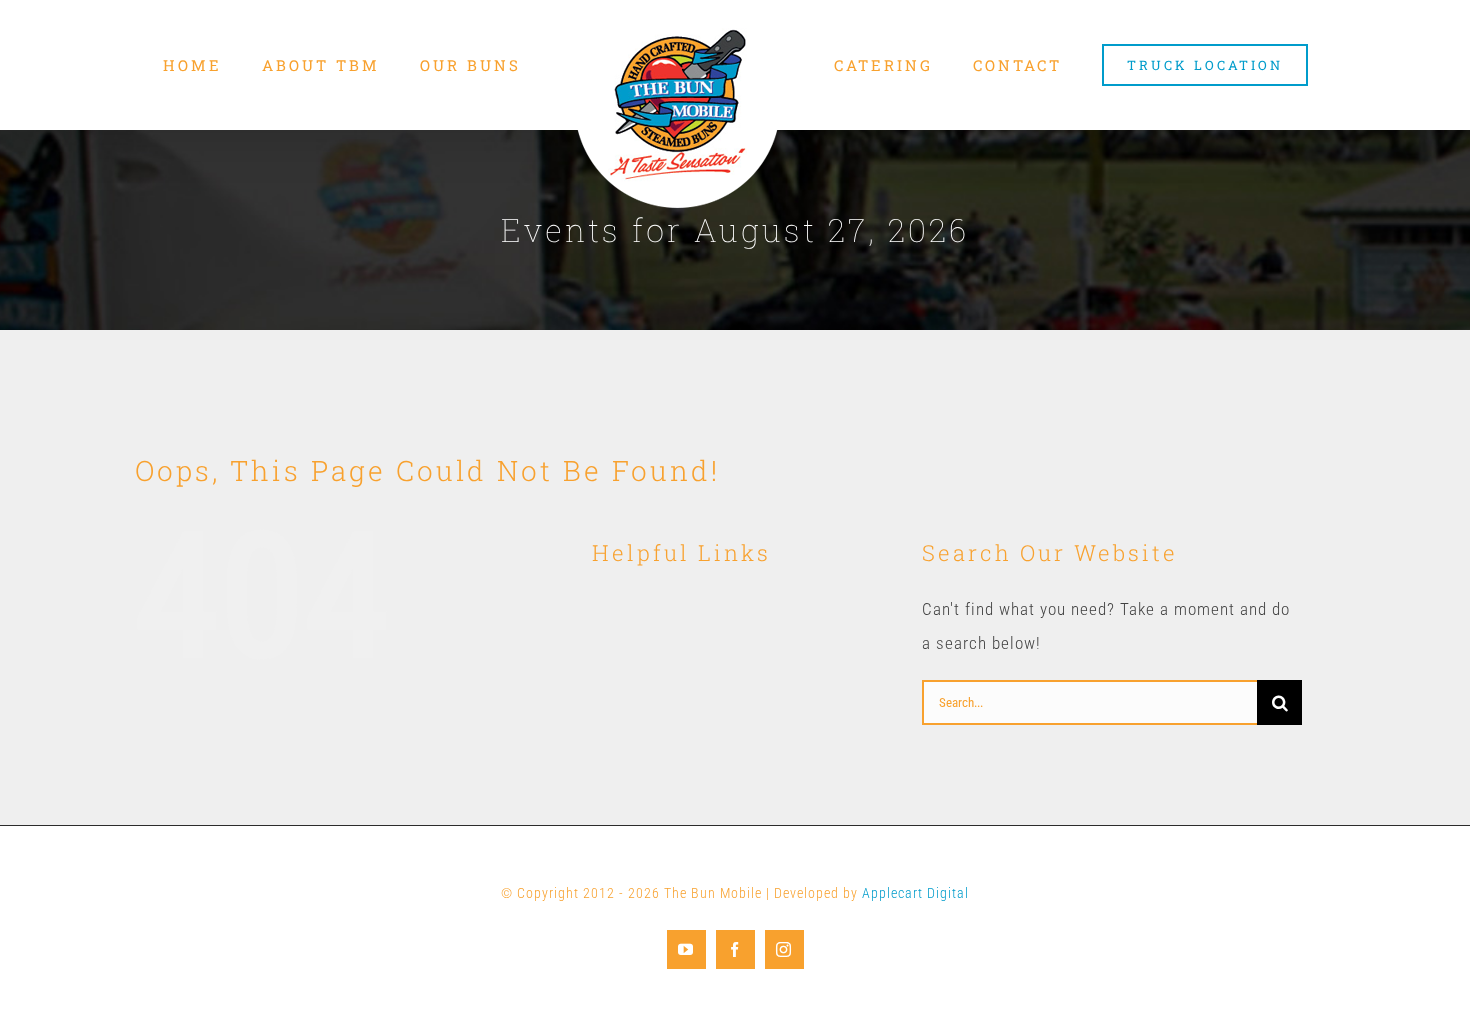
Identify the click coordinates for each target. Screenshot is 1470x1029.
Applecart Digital (915, 893)
